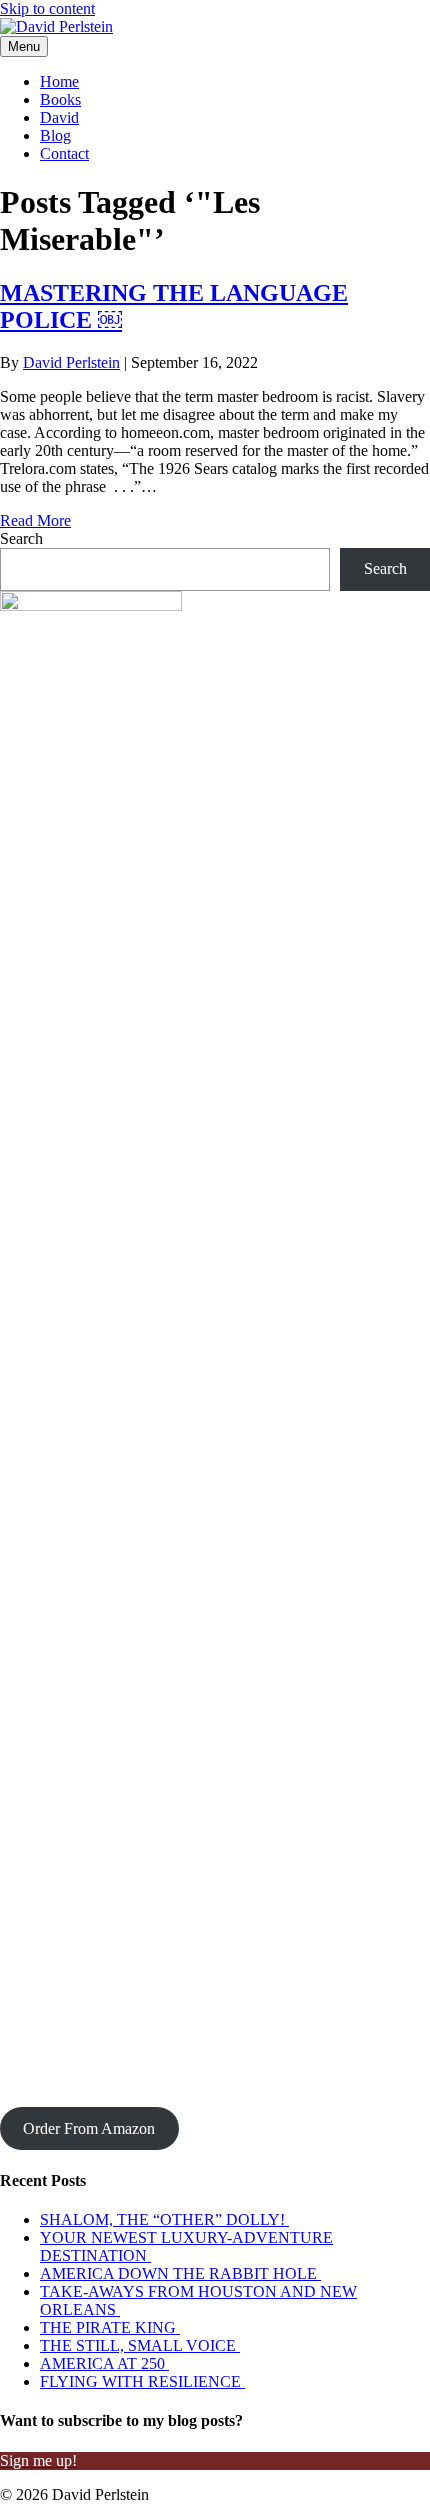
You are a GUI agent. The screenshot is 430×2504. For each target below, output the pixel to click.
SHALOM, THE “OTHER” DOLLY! (164, 2219)
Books (60, 99)
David (59, 117)
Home (59, 81)
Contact (64, 153)
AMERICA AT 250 (104, 2363)
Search (21, 538)
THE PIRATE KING (110, 2327)
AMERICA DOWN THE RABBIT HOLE (180, 2273)
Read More (35, 520)
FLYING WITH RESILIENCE (142, 2381)
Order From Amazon (89, 2128)
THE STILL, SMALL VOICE (140, 2345)
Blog (55, 135)
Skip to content (47, 8)
